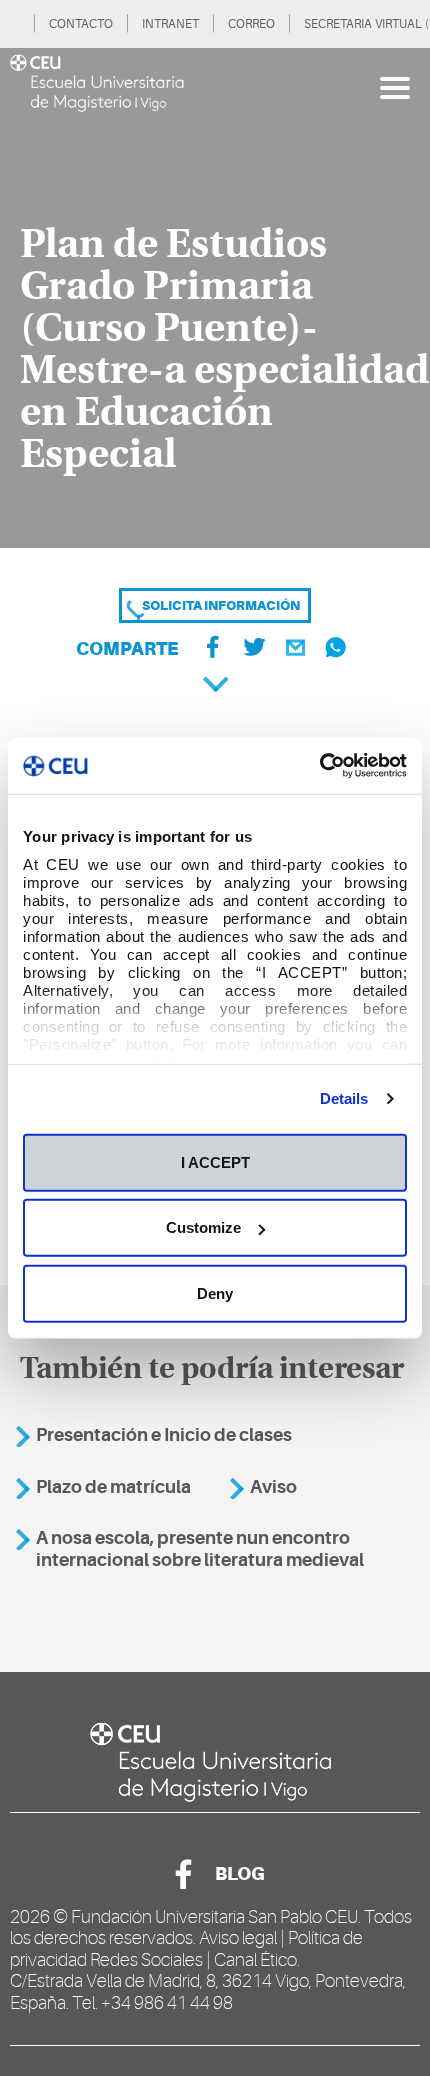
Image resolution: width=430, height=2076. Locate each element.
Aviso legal (238, 1938)
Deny (215, 1292)
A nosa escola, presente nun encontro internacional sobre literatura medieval (200, 1549)
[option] (215, 298)
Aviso (273, 1487)
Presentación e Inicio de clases (164, 1435)
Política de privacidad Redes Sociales (186, 1949)
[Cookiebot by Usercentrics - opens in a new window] (319, 766)
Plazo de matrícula (113, 1487)
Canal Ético (255, 1960)
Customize (203, 1227)
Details (344, 1098)
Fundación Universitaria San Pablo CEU (214, 1917)
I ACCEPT (215, 1161)
